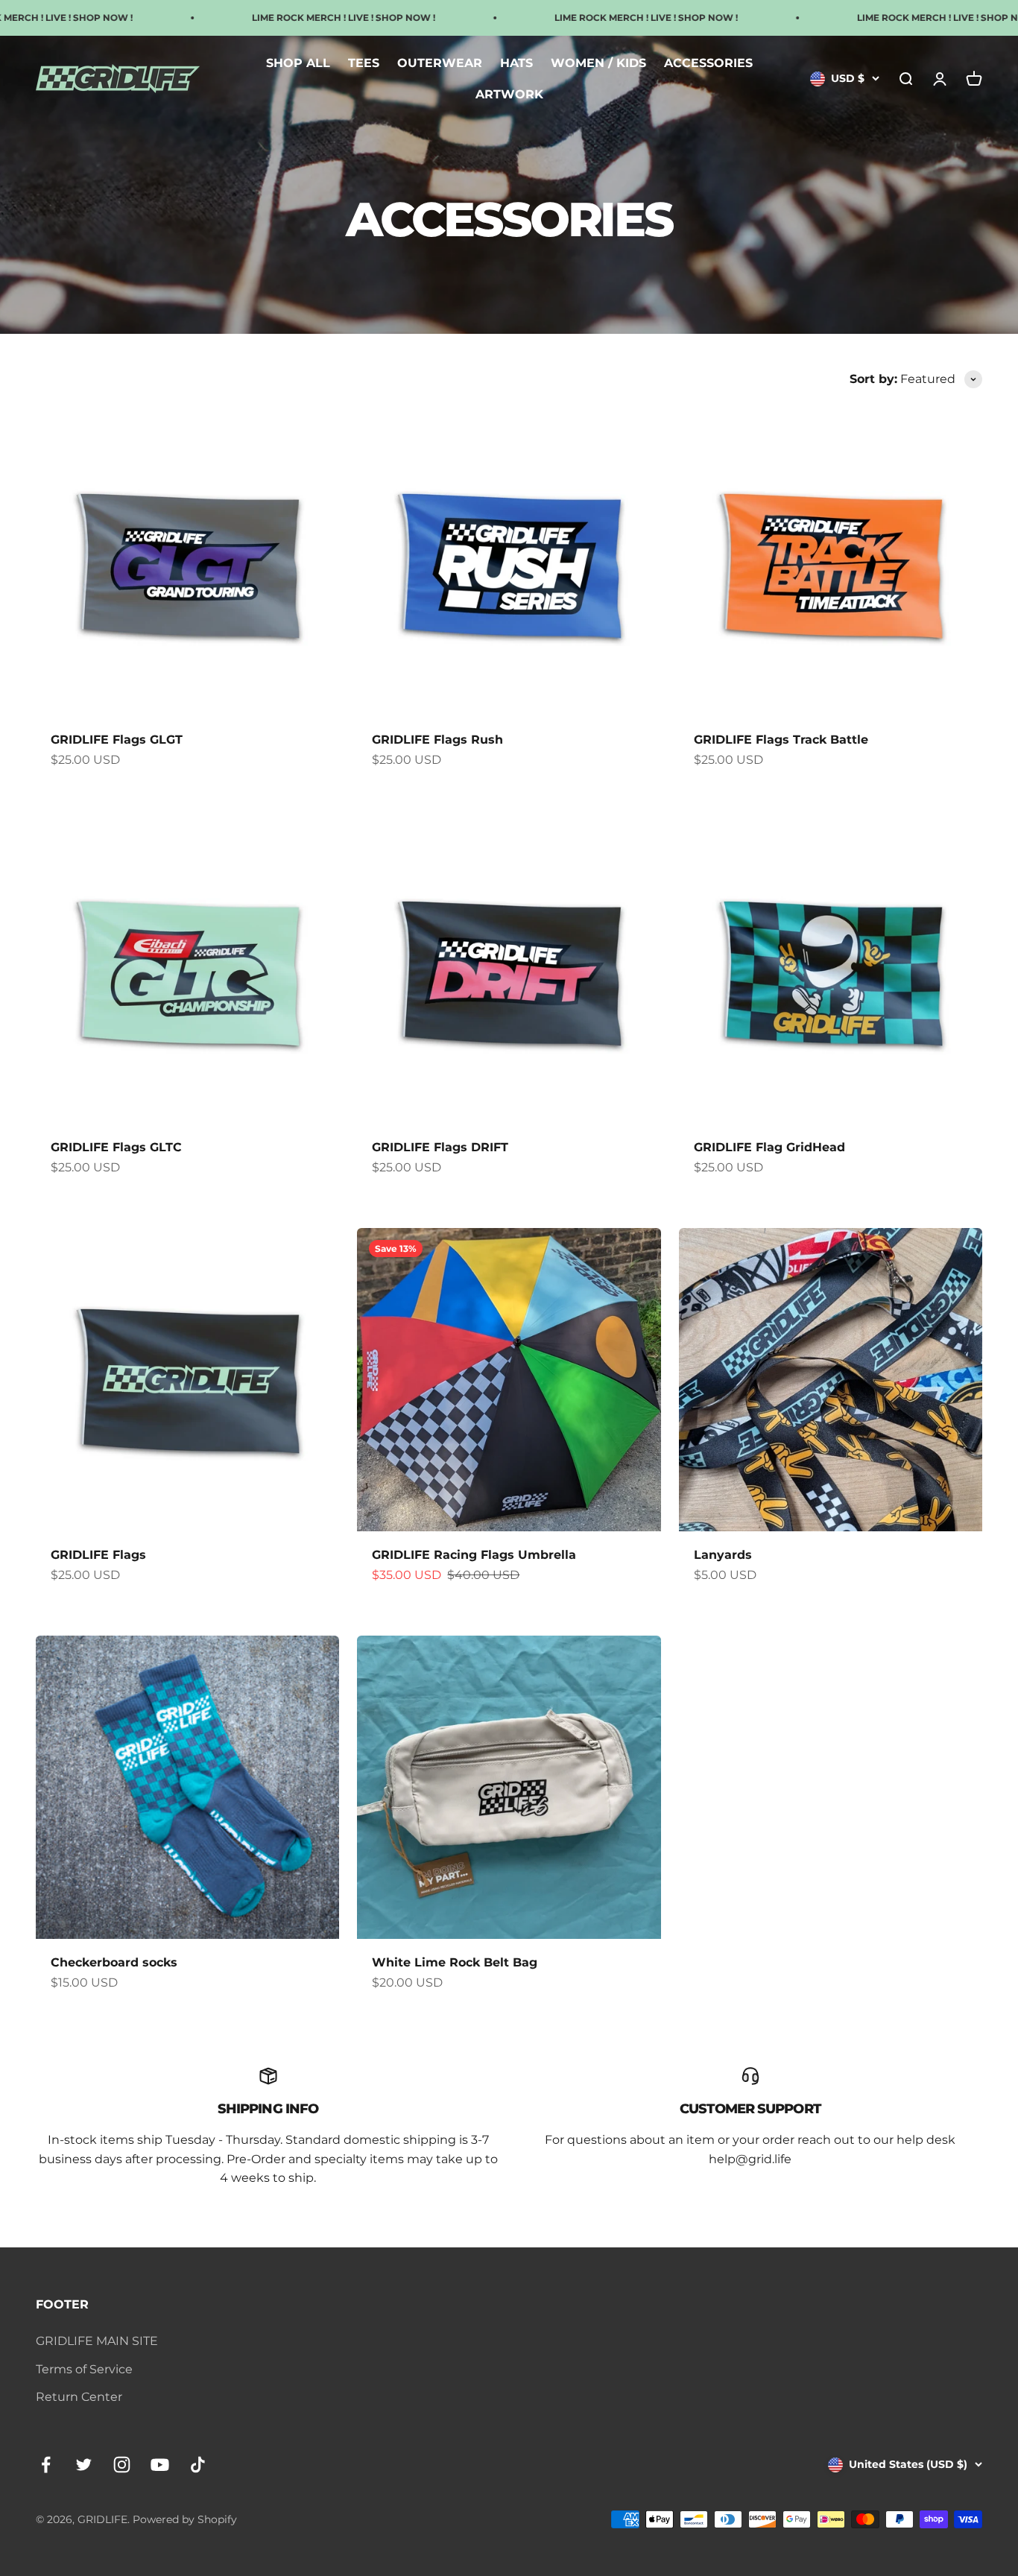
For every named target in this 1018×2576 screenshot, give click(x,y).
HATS (516, 63)
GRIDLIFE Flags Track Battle (781, 740)
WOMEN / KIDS (598, 63)
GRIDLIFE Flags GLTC (116, 1147)
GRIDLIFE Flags (98, 1555)
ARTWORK (509, 94)
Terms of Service (84, 2369)
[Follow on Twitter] (84, 2465)
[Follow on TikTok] (198, 2465)
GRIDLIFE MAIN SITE (97, 2341)
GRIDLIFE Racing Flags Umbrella (474, 1555)
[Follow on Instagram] (122, 2465)
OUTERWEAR (440, 63)
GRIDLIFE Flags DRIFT (440, 1147)
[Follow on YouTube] (160, 2465)
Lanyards (723, 1555)
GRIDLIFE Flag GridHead (769, 1147)
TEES (364, 63)
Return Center (79, 2397)
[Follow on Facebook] (46, 2465)
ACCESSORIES (708, 63)
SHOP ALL (298, 63)
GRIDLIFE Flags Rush (437, 740)
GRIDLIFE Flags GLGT (117, 740)
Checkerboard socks (114, 1962)
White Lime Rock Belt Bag (455, 1962)
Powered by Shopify (185, 2519)
